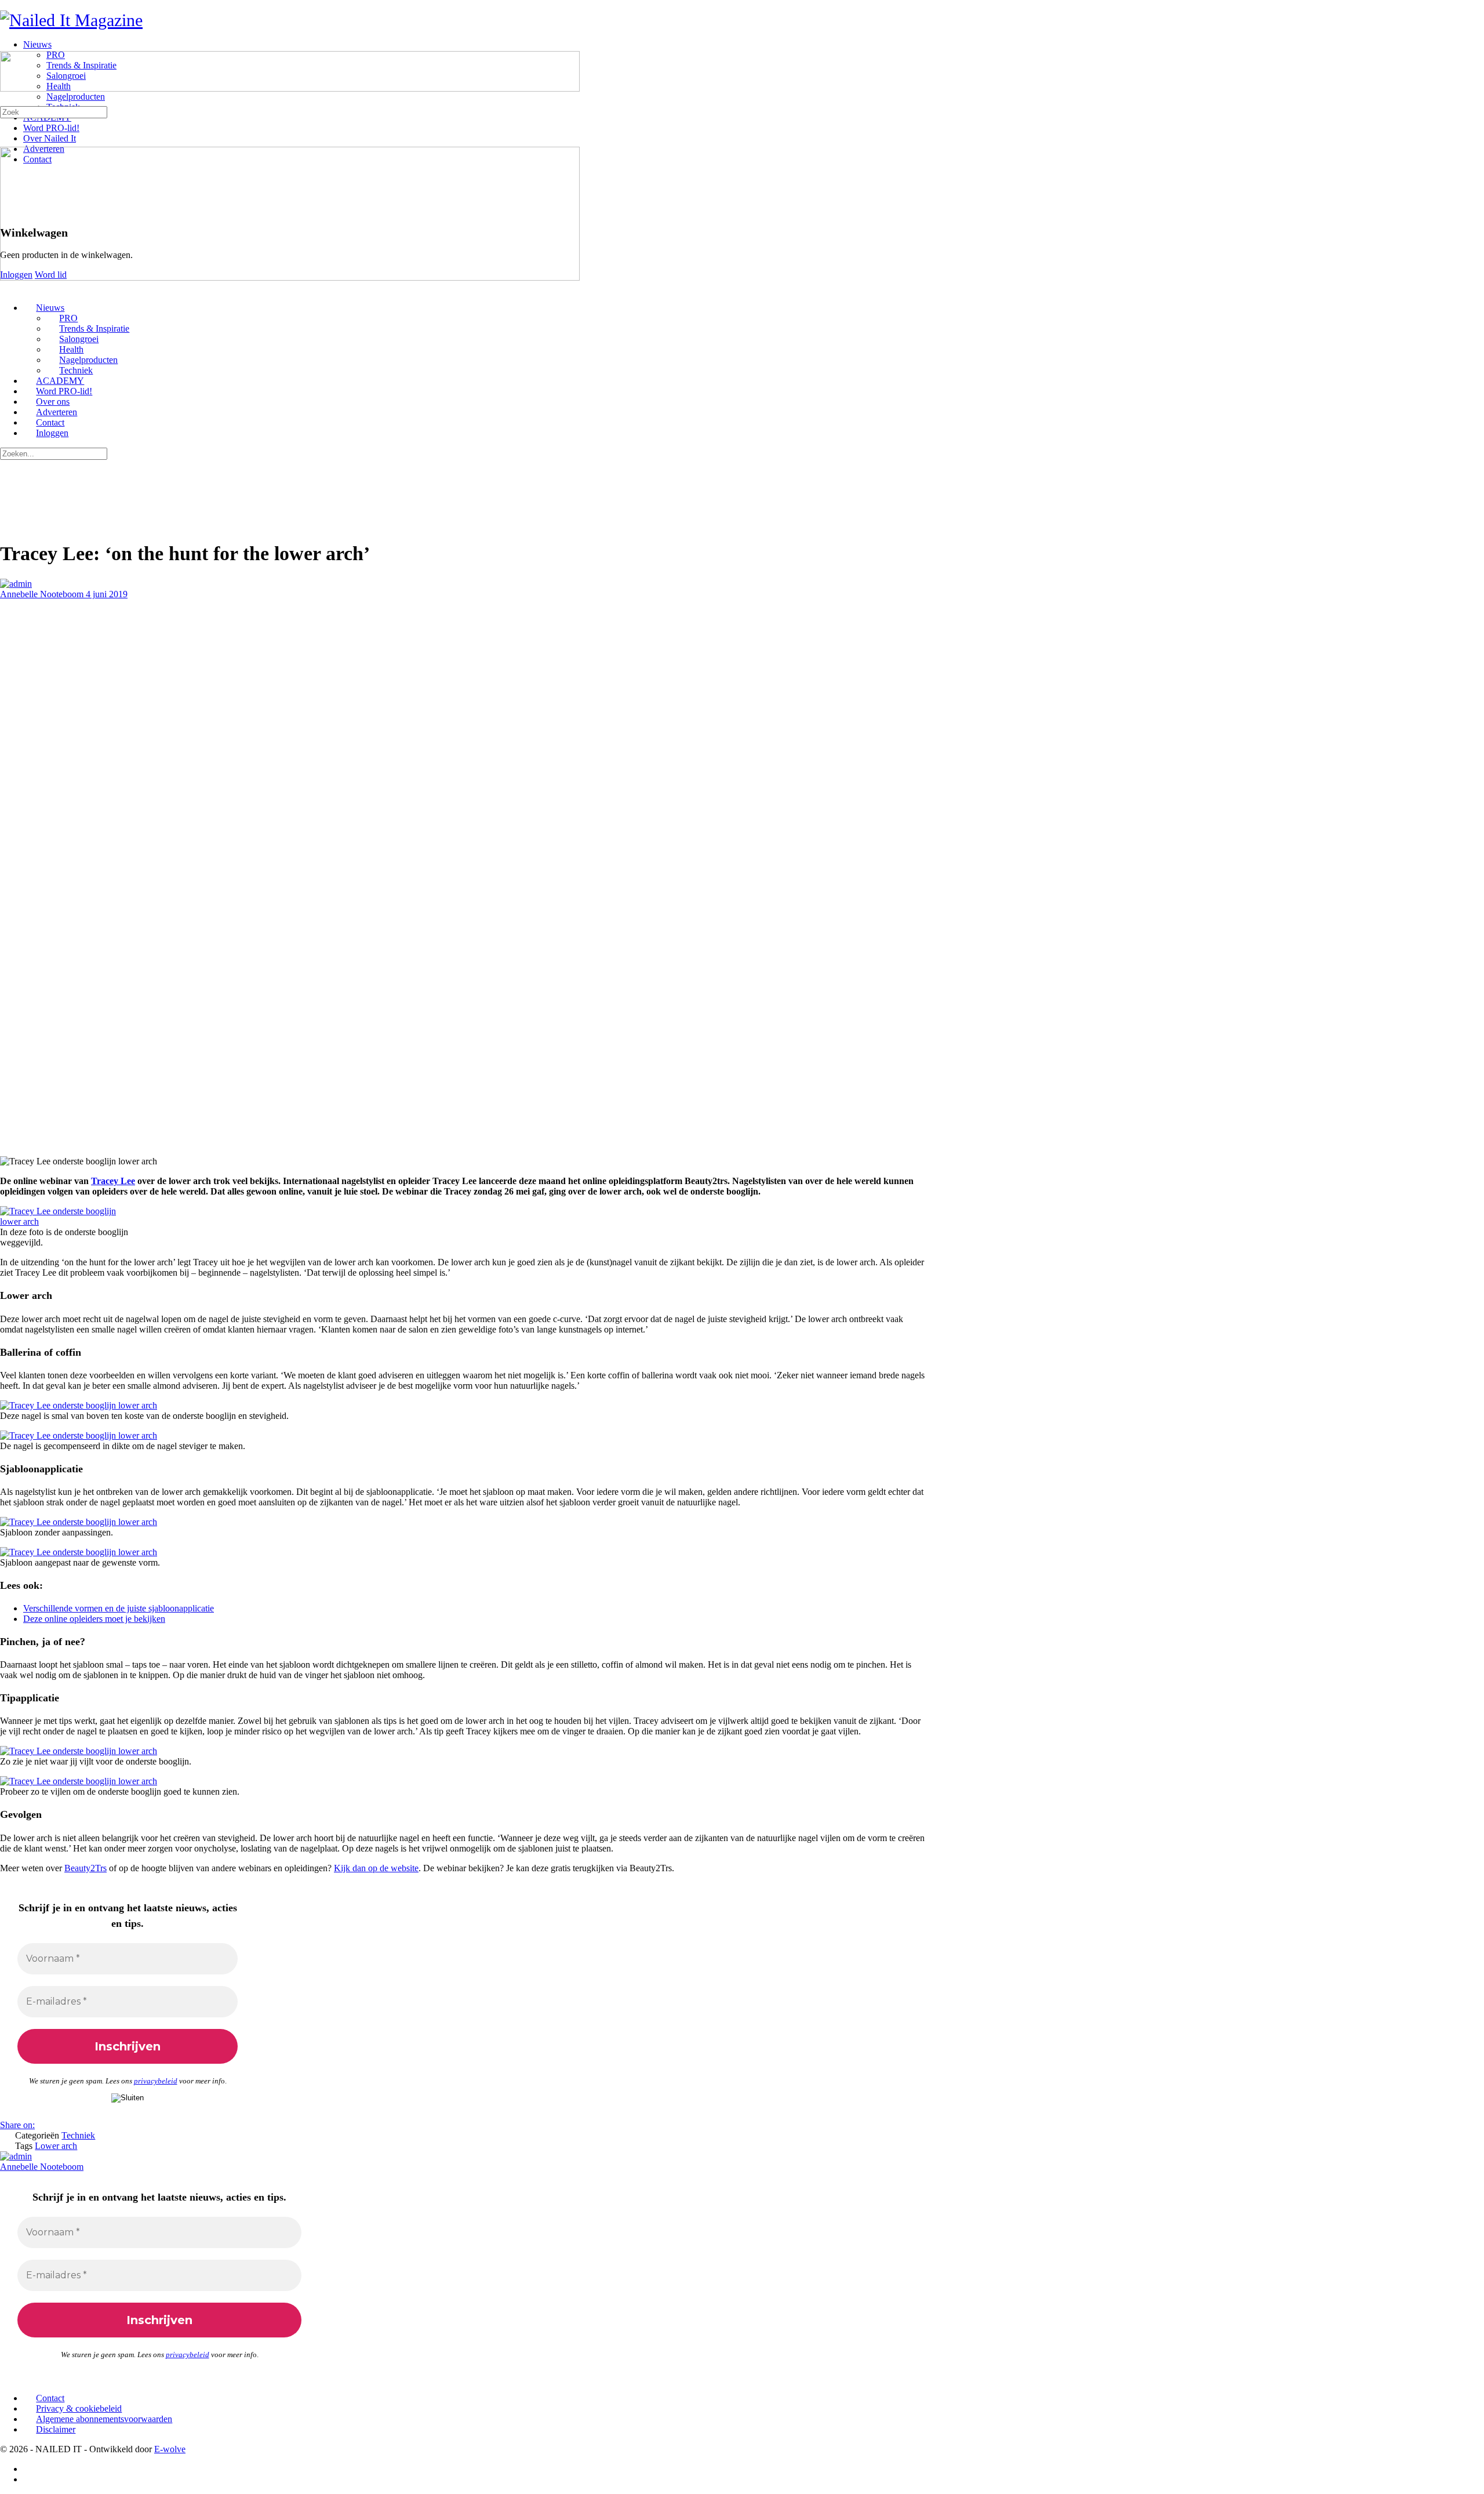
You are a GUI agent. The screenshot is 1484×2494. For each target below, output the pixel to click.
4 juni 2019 (107, 594)
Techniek (78, 2135)
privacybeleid (156, 2081)
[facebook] (30, 2469)
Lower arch (56, 2146)
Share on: (17, 2125)
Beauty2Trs (86, 1868)
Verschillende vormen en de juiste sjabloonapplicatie (119, 1608)
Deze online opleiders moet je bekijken (94, 1619)
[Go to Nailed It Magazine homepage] (71, 20)
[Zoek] (6, 101)
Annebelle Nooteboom (43, 594)
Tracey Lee (113, 1181)
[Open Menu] (6, 46)
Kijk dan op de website (376, 1868)
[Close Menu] (6, 288)
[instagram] (30, 2479)
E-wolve (170, 2449)
